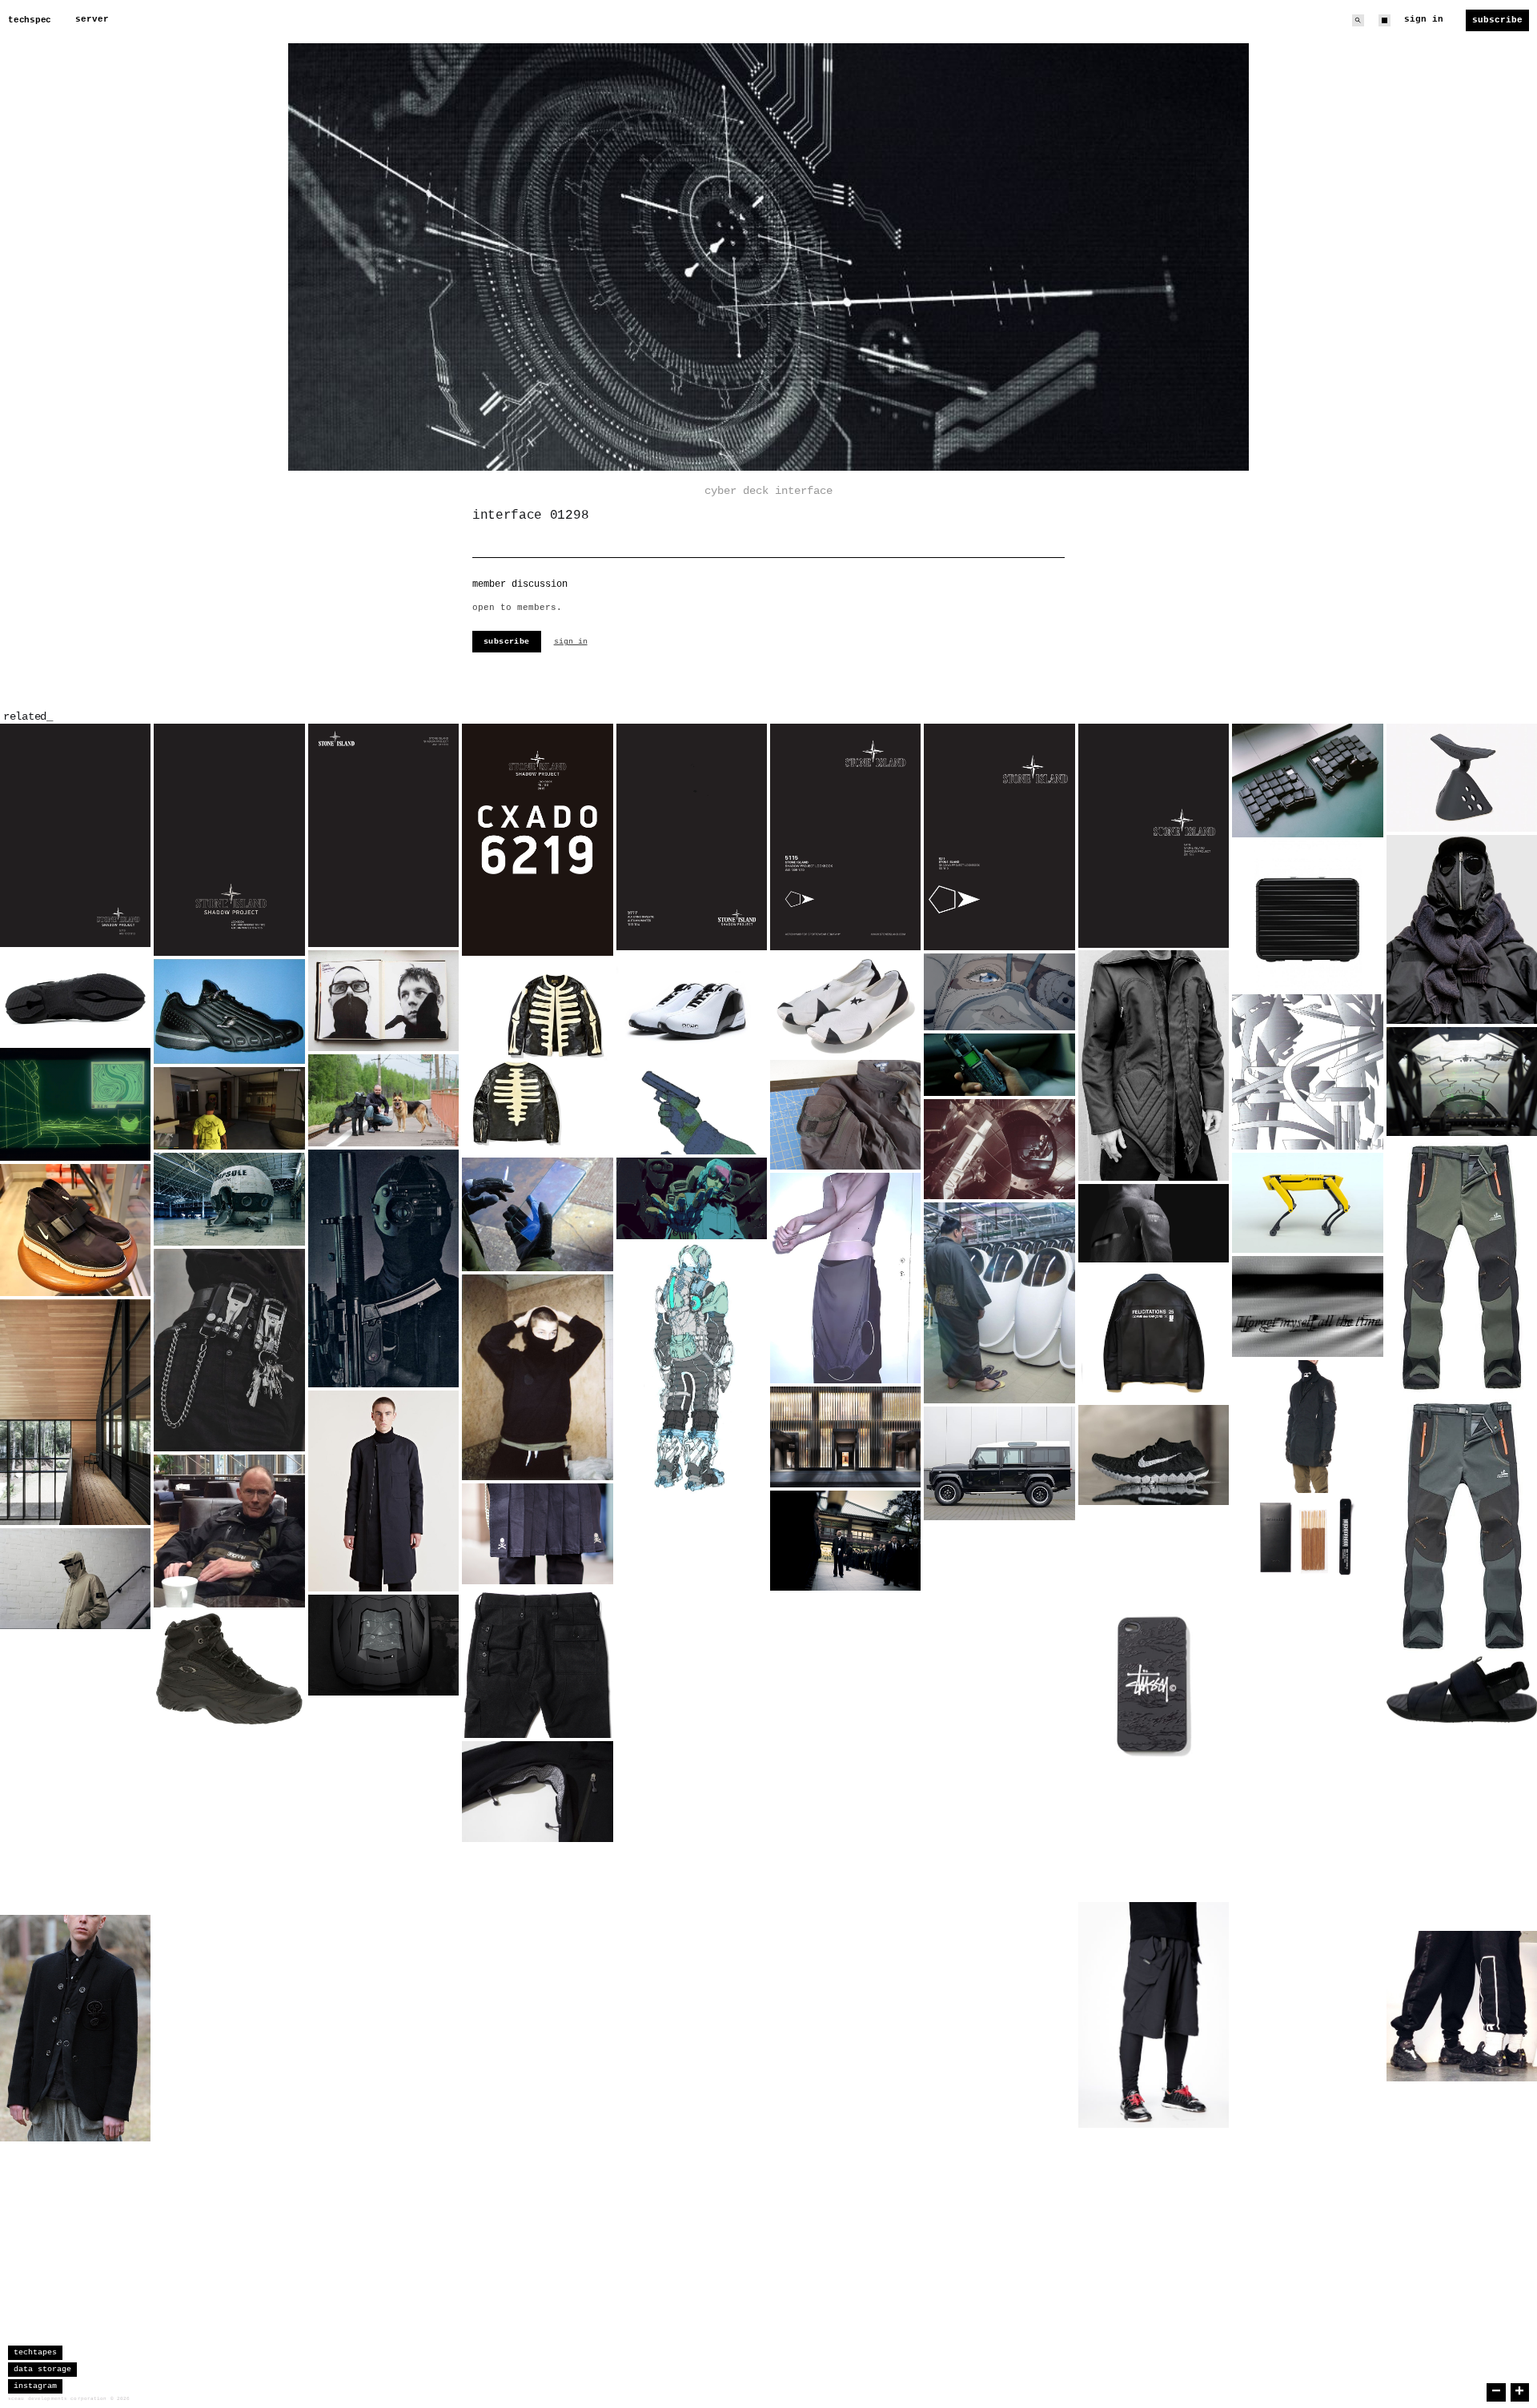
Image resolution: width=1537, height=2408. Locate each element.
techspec (30, 20)
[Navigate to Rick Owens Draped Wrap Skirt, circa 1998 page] (845, 1278)
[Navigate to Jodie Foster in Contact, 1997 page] (999, 1150)
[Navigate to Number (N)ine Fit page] (75, 2028)
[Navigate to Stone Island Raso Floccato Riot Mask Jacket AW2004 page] (75, 1579)
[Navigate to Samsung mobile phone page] (999, 1065)
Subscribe (1497, 20)
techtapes (35, 2352)
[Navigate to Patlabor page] (692, 1198)
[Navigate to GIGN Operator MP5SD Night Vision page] (383, 1268)
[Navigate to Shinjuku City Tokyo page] (1462, 2135)
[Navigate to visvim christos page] (692, 2076)
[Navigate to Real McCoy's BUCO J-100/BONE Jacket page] (537, 1057)
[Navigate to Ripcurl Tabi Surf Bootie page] (692, 1798)
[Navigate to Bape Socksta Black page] (845, 1005)
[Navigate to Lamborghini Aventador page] (383, 1645)
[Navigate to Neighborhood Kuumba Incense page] (1307, 1537)
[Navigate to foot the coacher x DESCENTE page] (1154, 2181)
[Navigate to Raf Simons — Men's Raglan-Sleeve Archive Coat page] (383, 1491)
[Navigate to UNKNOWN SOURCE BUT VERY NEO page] (999, 1303)
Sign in (1424, 19)
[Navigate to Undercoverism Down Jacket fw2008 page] (999, 1672)
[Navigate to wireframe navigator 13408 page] (75, 1104)
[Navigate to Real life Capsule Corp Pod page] (229, 1199)
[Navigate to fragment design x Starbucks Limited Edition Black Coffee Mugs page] (692, 1651)
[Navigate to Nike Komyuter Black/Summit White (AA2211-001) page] (75, 1230)
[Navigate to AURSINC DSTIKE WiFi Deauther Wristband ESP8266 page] (537, 1929)
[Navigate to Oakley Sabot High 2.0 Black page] (229, 1669)
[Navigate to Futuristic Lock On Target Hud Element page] (1307, 1778)
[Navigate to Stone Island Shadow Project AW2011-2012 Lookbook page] (383, 835)
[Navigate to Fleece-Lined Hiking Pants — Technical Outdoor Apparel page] (1462, 1396)
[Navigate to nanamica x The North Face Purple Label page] (537, 1792)
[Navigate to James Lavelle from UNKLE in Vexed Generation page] (1154, 1065)
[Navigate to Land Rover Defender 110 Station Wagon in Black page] (999, 1463)
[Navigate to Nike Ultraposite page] (383, 1749)
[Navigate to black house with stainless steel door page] (999, 1838)
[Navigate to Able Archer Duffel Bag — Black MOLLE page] (999, 2109)
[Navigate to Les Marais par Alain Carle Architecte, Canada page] (75, 1413)
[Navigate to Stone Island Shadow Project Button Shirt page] (75, 1708)
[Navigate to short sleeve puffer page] (383, 1877)
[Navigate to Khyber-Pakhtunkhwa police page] (845, 1879)
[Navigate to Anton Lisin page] (537, 1378)
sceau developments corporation (58, 2399)
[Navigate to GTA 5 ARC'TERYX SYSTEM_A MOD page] (229, 1108)
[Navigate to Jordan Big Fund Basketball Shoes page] (537, 2157)
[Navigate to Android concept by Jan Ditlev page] (229, 2053)
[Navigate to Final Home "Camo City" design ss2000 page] (1307, 1072)
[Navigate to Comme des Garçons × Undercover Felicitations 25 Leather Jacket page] (1154, 1333)
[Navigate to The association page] (845, 1541)
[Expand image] (126, 923)
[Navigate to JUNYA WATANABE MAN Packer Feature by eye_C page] (1462, 929)
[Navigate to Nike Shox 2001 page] (999, 1571)
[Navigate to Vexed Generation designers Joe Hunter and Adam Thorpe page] (383, 1001)
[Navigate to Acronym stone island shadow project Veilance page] (1307, 1427)
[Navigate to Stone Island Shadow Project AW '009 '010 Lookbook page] (845, 837)
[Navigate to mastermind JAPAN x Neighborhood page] (692, 1947)
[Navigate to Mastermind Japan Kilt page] (537, 1534)
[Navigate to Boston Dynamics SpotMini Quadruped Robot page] (1307, 1203)
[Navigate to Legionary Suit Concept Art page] (692, 1368)
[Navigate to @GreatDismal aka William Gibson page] (229, 1531)
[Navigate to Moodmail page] (1462, 2006)
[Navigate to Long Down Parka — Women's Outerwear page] (383, 2006)
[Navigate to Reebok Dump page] (229, 1011)
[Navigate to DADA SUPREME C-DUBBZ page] (692, 1004)
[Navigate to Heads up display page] (1462, 1082)
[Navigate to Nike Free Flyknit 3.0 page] (1154, 1455)
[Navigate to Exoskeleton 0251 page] (537, 2066)
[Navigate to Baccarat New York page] (845, 1437)
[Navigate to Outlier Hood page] (692, 1547)
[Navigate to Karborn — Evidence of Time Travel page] (1307, 1306)
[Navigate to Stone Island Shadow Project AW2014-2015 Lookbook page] (229, 840)
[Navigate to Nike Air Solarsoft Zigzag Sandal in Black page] (1462, 1690)
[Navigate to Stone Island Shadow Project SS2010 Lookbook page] (999, 837)
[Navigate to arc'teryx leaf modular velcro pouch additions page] (845, 1115)
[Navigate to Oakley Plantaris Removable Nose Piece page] (1462, 778)
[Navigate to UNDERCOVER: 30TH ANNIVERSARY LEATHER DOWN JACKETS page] (1307, 1656)
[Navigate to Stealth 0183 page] (229, 2190)
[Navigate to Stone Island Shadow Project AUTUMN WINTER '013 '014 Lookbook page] (692, 837)
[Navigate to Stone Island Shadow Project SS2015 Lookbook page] (537, 840)
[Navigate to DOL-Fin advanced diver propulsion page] (1154, 1832)
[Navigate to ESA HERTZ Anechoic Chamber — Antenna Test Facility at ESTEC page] (1154, 1558)
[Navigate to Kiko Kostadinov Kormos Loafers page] (75, 997)
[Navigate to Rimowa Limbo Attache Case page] (1307, 916)
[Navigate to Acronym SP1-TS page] (1154, 2015)
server (92, 19)
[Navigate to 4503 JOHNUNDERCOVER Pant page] (537, 1663)
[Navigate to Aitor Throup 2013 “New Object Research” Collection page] (845, 1707)
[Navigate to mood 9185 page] (229, 1781)
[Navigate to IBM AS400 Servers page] (1307, 1979)
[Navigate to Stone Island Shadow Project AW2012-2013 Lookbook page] (75, 835)
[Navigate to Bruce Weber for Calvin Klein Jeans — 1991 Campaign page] (229, 1350)
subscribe (507, 642)
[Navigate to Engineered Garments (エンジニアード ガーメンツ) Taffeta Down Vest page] (1462, 1826)
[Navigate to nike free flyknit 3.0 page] (1307, 1876)
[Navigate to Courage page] (999, 2005)
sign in (571, 642)
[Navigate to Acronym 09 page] (1307, 2089)
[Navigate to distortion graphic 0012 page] (75, 1848)
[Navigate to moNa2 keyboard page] (1307, 780)
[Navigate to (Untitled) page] (383, 1100)
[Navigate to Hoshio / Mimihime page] (999, 992)
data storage (42, 2369)
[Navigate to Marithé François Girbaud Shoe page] (229, 1901)
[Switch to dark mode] (1385, 20)
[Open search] (1358, 20)
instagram (35, 2386)
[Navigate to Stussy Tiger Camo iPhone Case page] (1154, 1687)
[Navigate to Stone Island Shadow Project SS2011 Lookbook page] (1154, 835)
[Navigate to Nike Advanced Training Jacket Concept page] (1154, 1224)
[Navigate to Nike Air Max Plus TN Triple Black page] (383, 2135)
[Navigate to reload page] (692, 1106)
